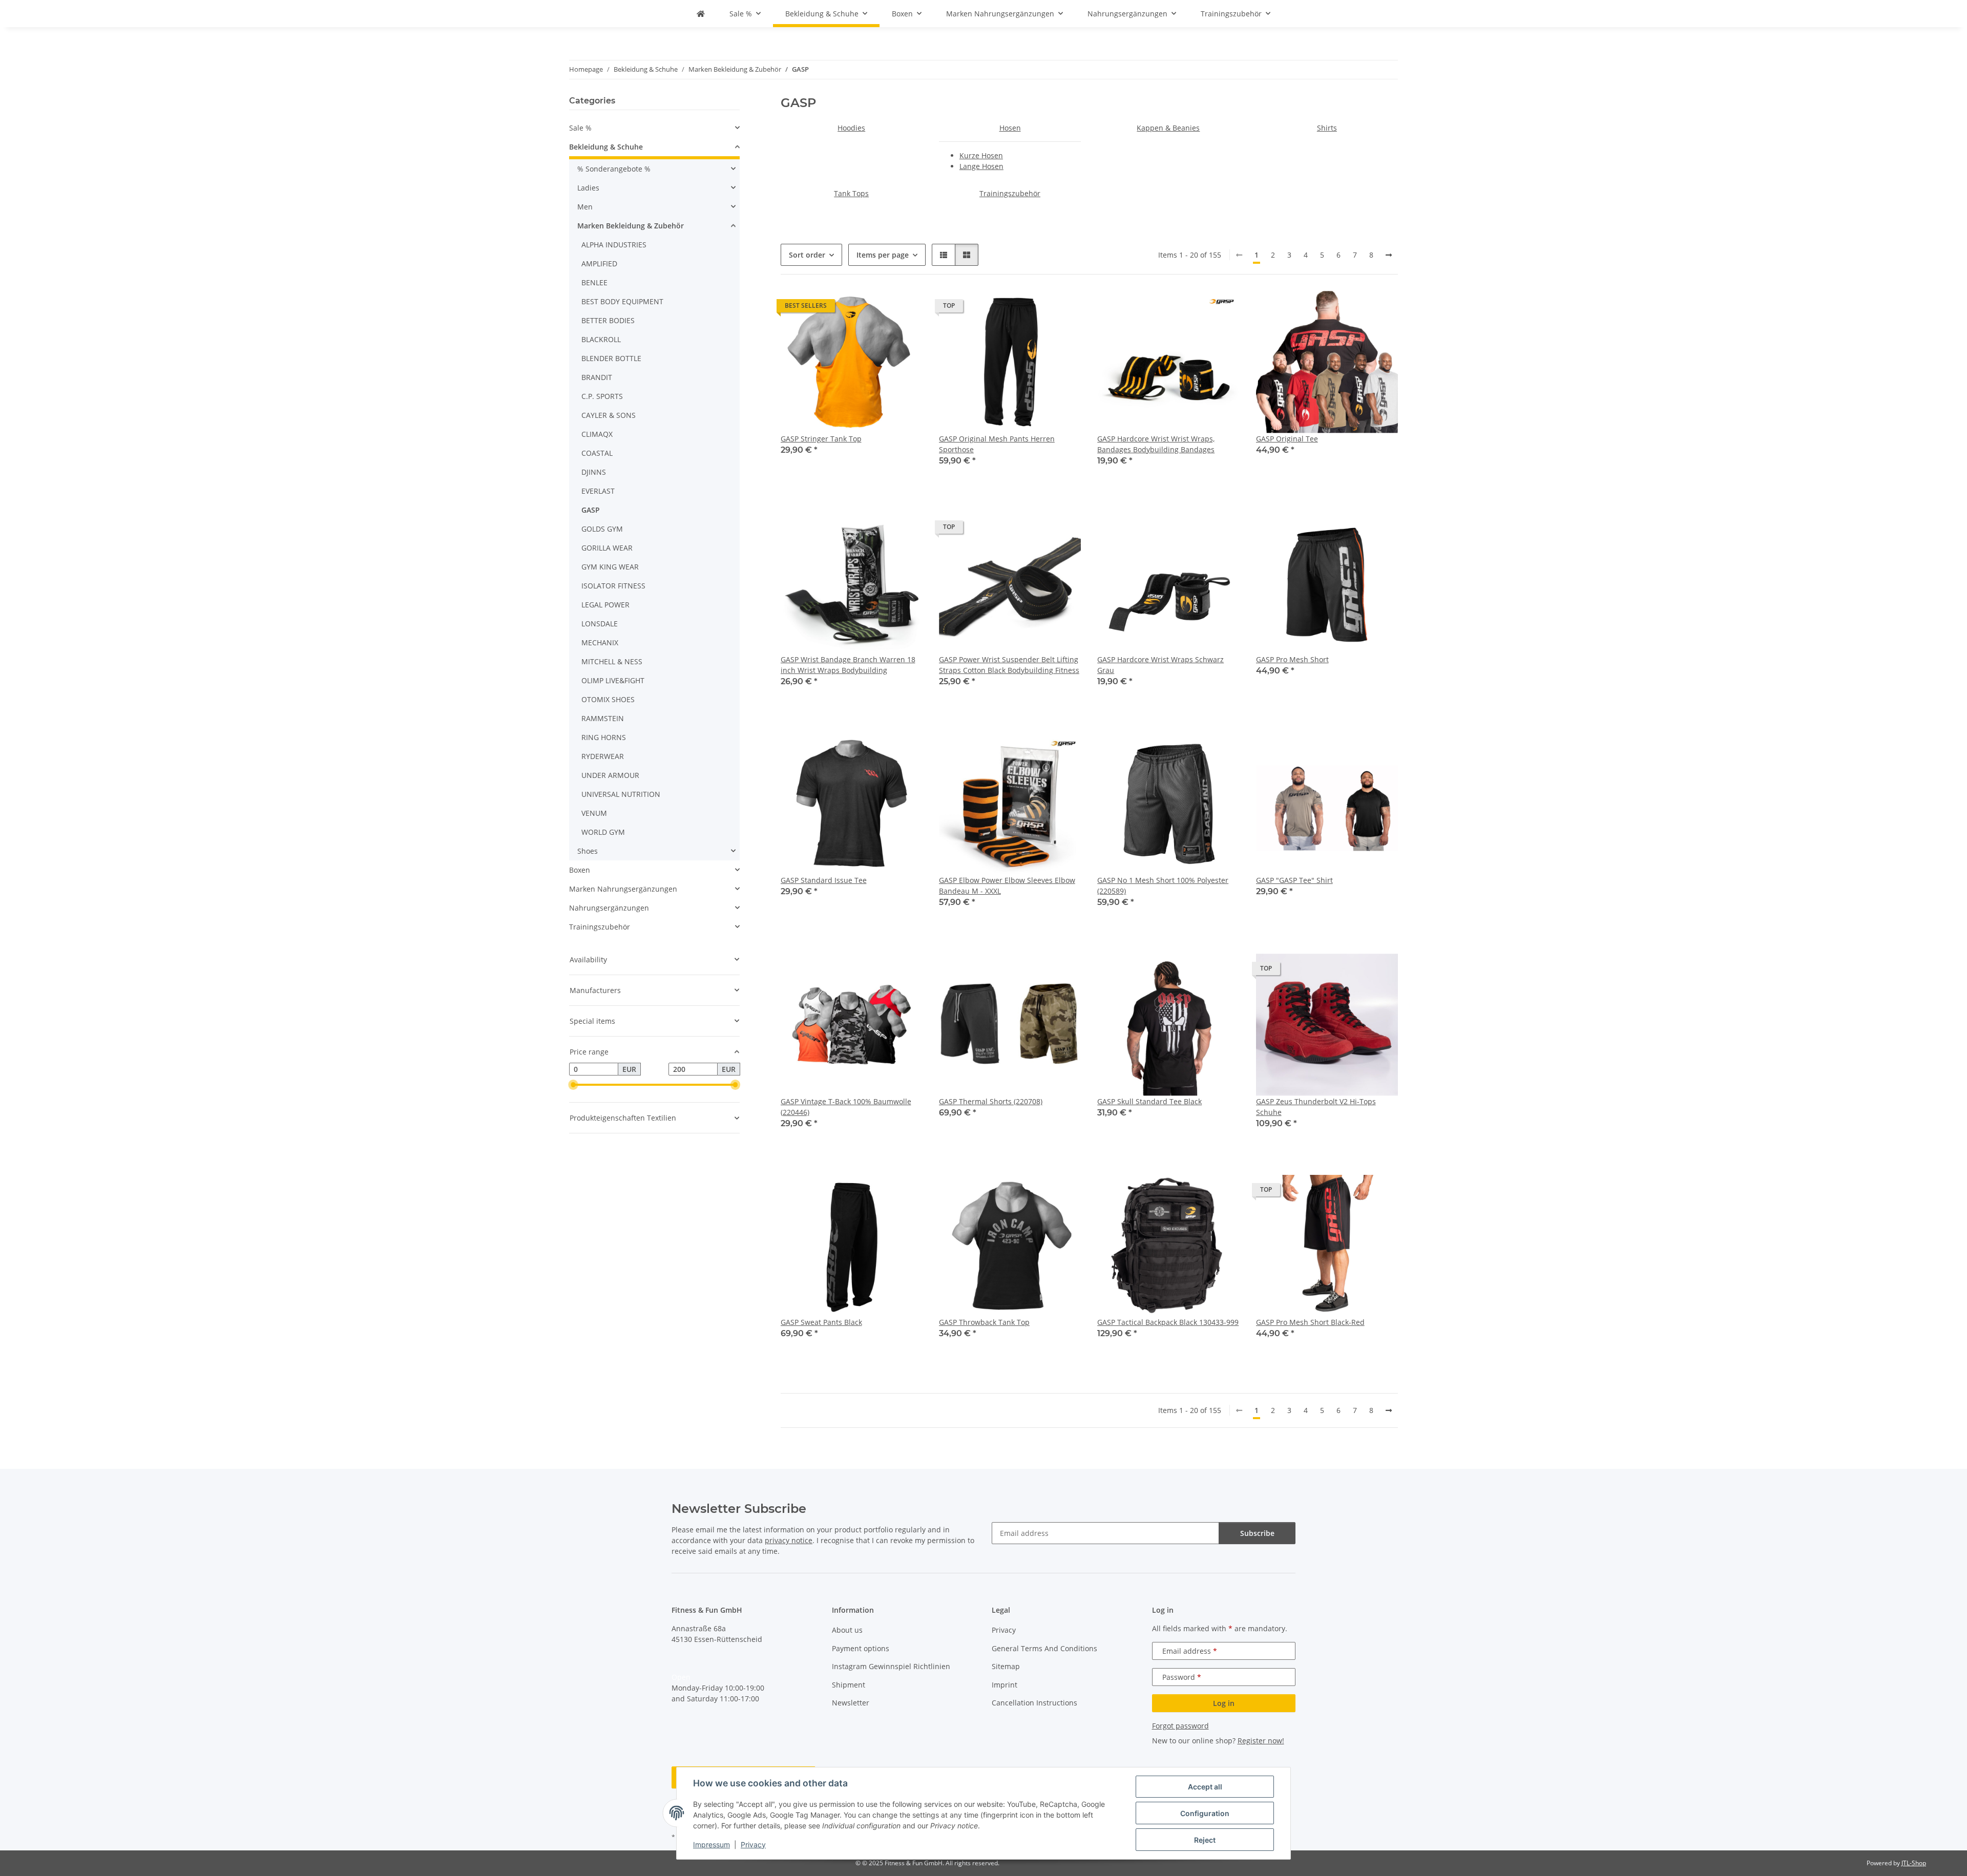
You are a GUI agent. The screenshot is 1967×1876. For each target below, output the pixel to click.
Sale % (580, 128)
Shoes (588, 851)
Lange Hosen (981, 166)
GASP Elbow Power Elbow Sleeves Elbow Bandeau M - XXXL (1007, 886)
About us (847, 1630)
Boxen (580, 870)
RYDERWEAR (603, 756)
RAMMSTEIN (603, 718)
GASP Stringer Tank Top (821, 439)
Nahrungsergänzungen (609, 908)
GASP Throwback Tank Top (984, 1322)
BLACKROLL (601, 339)
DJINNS (594, 472)
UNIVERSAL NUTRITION (621, 794)
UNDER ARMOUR (610, 775)
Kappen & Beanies (1168, 128)
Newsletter (851, 1703)
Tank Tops (851, 193)
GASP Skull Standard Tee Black (1149, 1101)
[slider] (573, 1085)
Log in (1224, 1703)
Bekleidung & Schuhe (606, 147)
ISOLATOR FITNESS (613, 586)
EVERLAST (598, 491)
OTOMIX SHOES (608, 699)
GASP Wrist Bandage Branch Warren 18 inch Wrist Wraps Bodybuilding (848, 665)
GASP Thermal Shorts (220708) (991, 1101)
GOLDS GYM (602, 529)
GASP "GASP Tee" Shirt (1294, 880)
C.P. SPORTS (602, 396)
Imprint (1005, 1685)
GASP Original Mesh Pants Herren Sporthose (997, 444)
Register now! (1261, 1741)
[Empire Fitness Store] (701, 14)
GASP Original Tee (1287, 439)
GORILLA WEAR (607, 548)
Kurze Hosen (981, 155)
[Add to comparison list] (1196, 308)
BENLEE (594, 282)
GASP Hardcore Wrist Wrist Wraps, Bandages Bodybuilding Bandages (1156, 444)
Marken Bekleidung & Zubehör (631, 226)
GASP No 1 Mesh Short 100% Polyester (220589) (1163, 886)
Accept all (1205, 1787)
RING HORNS (604, 737)
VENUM (594, 813)
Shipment (849, 1685)
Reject (1205, 1840)
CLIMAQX (597, 434)
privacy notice (789, 1540)
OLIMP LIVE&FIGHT (613, 680)
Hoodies (851, 128)
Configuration (1205, 1813)
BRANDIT (597, 377)
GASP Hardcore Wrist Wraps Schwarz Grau (1160, 665)
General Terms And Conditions (1044, 1648)
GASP (591, 510)
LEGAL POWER (605, 605)
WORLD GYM (603, 832)
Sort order (807, 255)
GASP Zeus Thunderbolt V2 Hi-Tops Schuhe (1316, 1107)
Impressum (712, 1845)
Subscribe (1257, 1533)
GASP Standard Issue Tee (824, 880)
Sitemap (1006, 1666)
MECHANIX (600, 642)
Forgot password (1180, 1726)
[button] (944, 255)
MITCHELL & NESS (612, 661)
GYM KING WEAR (610, 567)
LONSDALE (600, 624)
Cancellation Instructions (1034, 1703)
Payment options (861, 1648)
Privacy (753, 1845)
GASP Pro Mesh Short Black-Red (1310, 1322)
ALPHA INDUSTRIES (614, 245)
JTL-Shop (1914, 1863)
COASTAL (597, 453)
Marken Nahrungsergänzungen (623, 889)
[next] (1389, 255)
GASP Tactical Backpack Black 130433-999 (1168, 1322)
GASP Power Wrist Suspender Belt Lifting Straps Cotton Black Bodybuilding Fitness (1009, 665)
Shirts (1327, 128)
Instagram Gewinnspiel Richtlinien (891, 1666)
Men (585, 207)
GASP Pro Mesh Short (1292, 659)
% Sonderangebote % (614, 169)
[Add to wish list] (1222, 308)
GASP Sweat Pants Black (821, 1322)
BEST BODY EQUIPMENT (622, 301)
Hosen (1010, 128)
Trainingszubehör (1010, 193)
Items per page (883, 255)
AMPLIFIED (599, 264)
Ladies (588, 188)
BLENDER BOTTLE (611, 358)
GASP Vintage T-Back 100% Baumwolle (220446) (846, 1107)
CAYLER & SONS (609, 415)
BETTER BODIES (608, 320)
